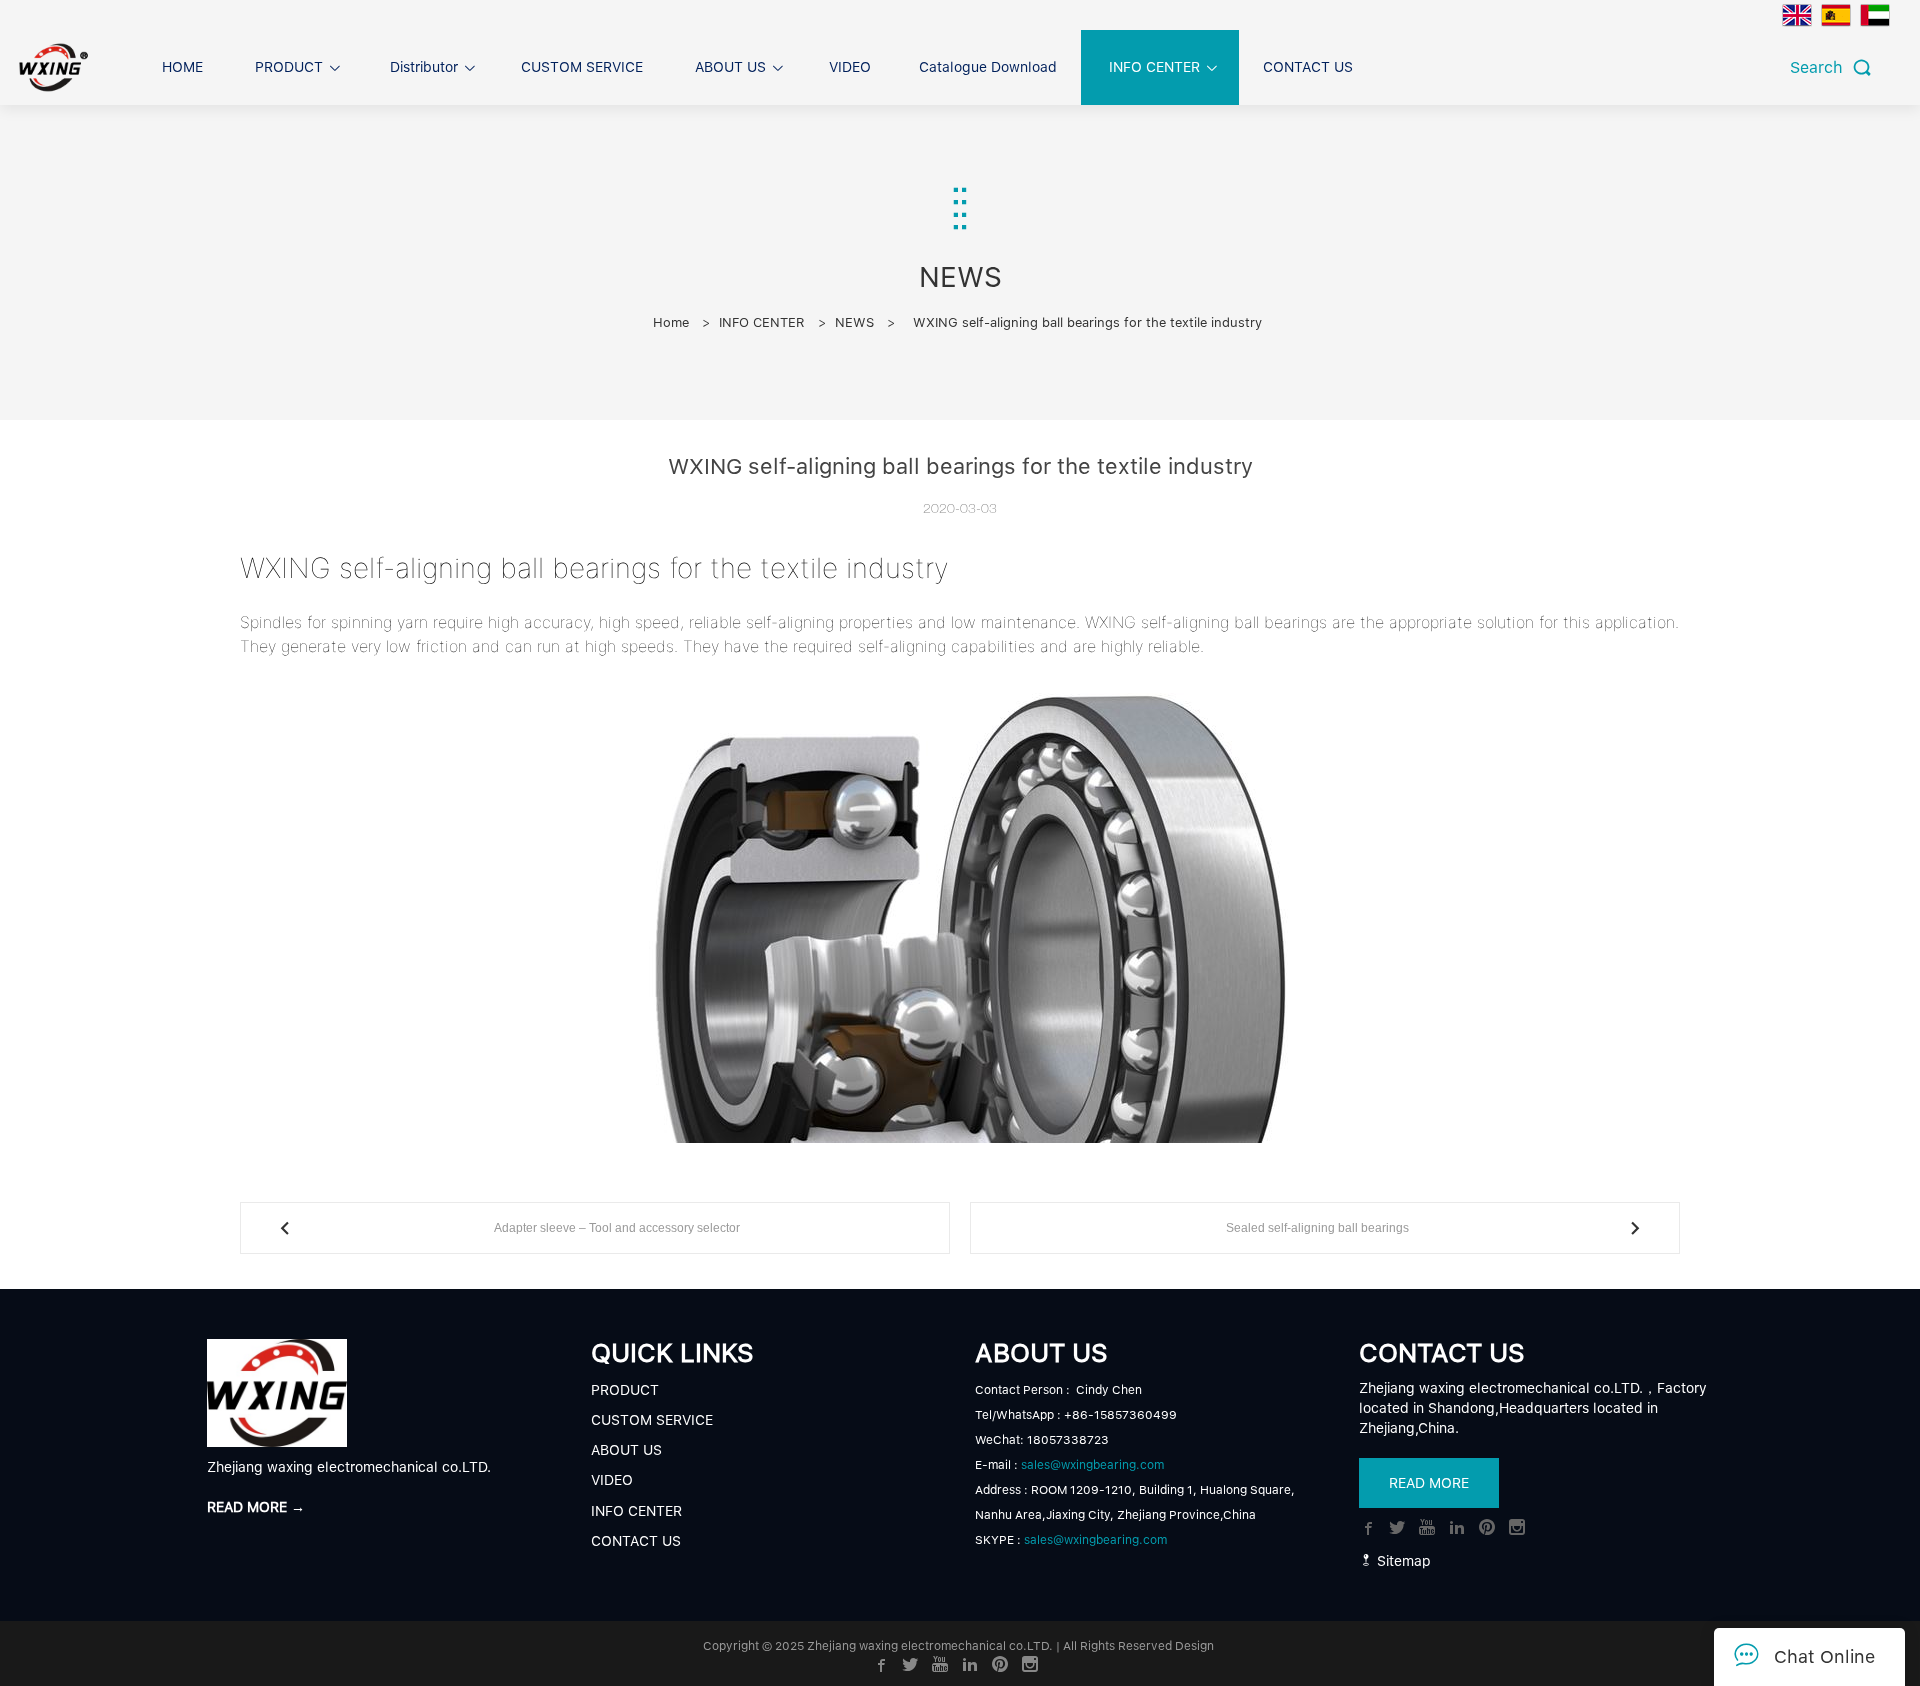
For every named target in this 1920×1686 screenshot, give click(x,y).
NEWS (854, 322)
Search (1821, 67)
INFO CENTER (762, 322)
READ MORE (1429, 1483)
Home (671, 322)
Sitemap (1402, 1561)
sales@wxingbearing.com (1092, 1465)
